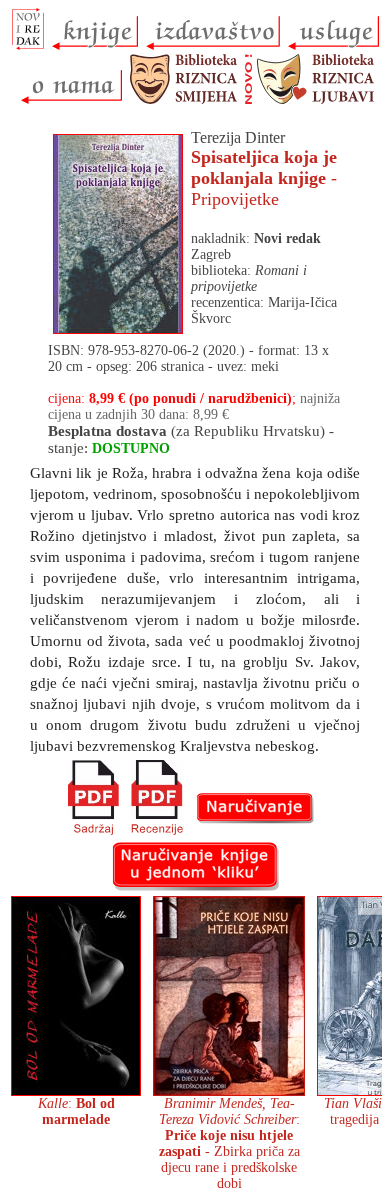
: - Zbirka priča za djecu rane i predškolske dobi (229, 1143)
